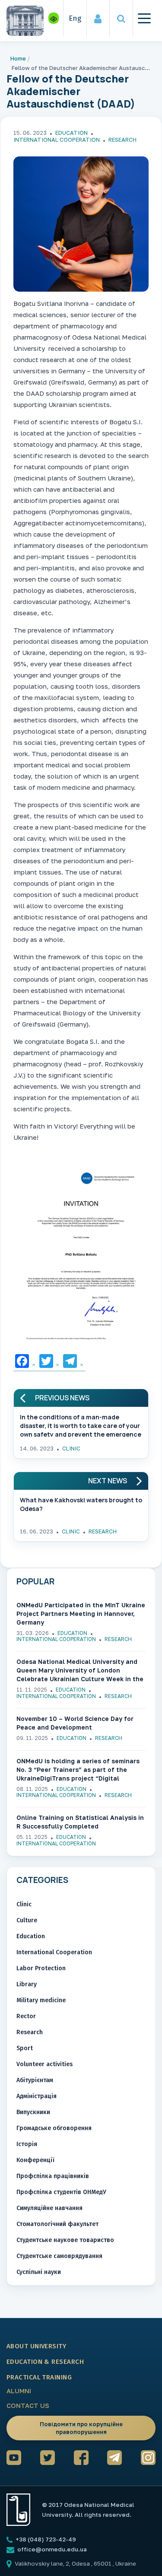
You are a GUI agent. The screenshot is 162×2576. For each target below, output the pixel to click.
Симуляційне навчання (49, 2208)
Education (71, 133)
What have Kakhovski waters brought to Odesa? (81, 1504)
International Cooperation (57, 140)
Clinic (71, 1448)
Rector (26, 2016)
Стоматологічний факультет (57, 2224)
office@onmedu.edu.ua (52, 2549)
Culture (27, 1920)
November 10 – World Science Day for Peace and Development (75, 1723)
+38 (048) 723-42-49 (45, 2539)
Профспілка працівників (53, 2176)
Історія (27, 2144)
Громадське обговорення (54, 2128)
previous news (62, 1398)
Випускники (33, 2112)
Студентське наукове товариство (65, 2240)
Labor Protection (41, 1968)
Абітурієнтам (35, 2080)
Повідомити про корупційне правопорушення (81, 2428)
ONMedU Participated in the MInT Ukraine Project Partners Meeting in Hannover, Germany (81, 1614)
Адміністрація (37, 2096)
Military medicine (41, 2000)
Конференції (35, 2160)
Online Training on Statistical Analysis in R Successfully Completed (80, 1822)
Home (18, 58)
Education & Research (45, 2362)
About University (36, 2346)
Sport (25, 2048)
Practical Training (39, 2377)
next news (108, 1481)
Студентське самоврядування (59, 2256)
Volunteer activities (44, 2064)
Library (27, 1984)
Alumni (19, 2391)
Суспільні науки (39, 2272)
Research (122, 140)
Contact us (28, 2405)
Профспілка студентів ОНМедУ (61, 2192)
